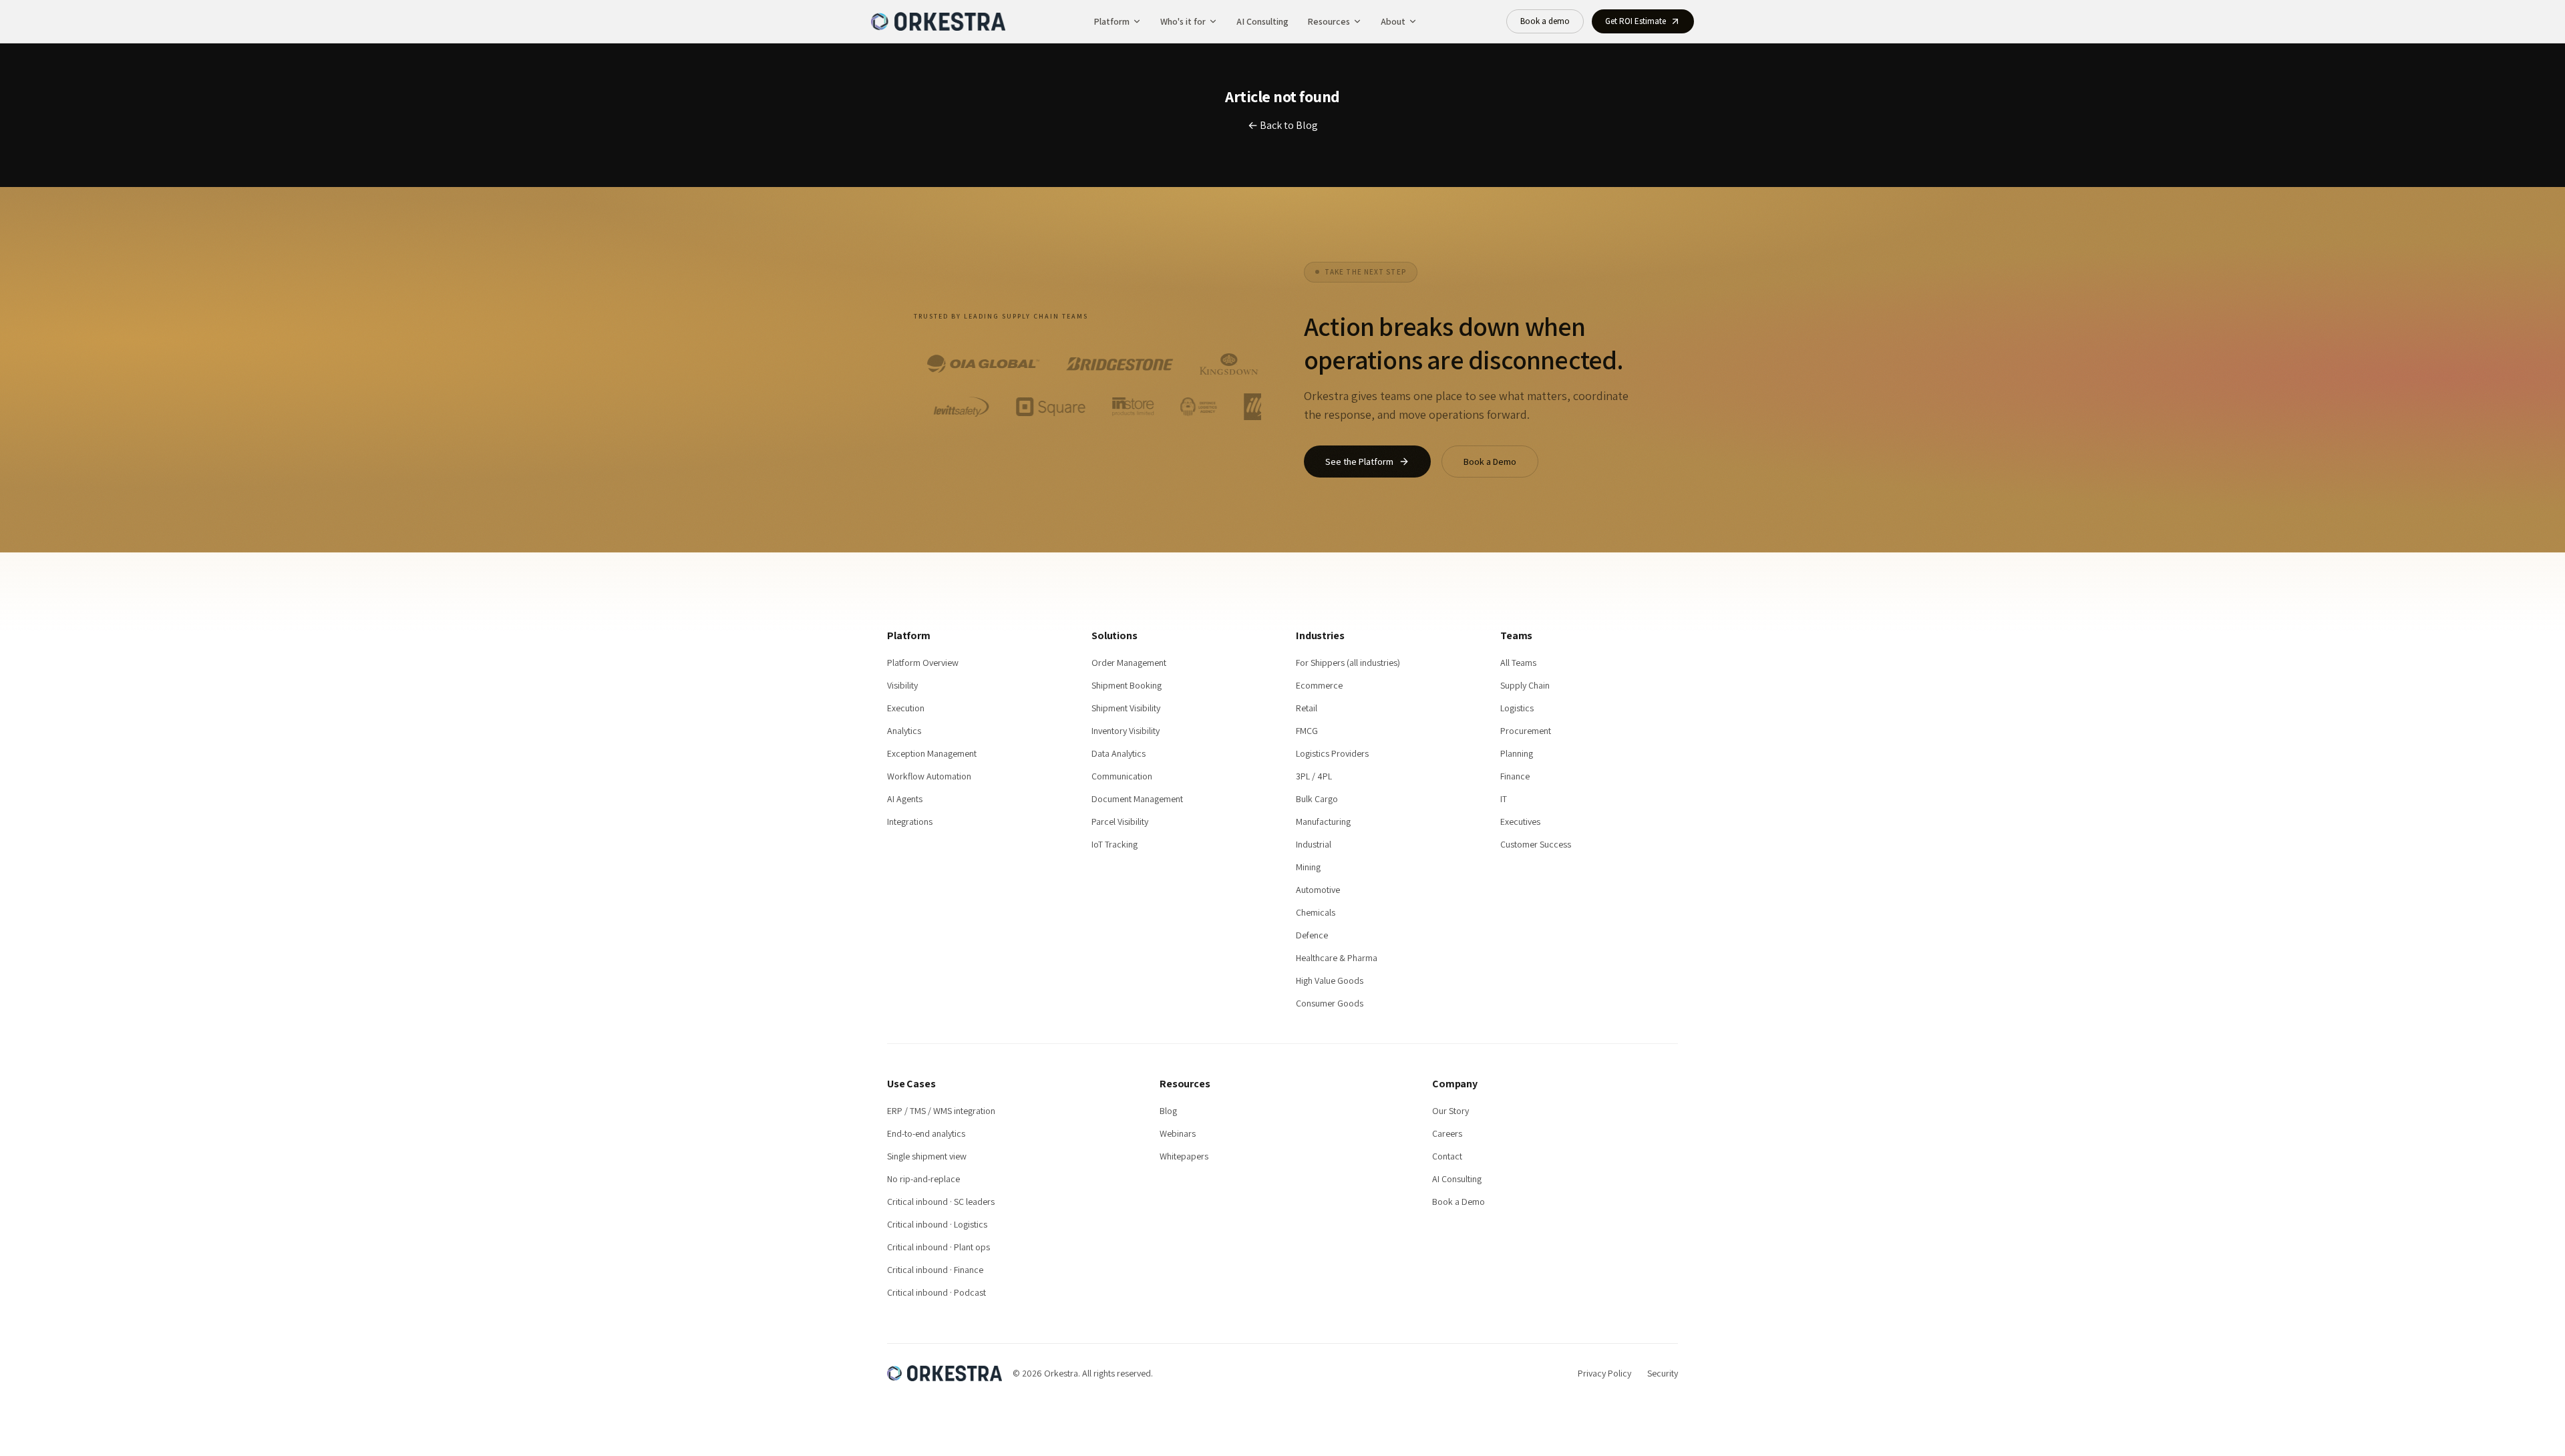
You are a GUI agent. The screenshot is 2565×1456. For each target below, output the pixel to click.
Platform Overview (923, 663)
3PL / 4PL (1314, 776)
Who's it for (1183, 21)
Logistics (1517, 708)
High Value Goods (1330, 980)
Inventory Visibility (1126, 731)
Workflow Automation (929, 776)
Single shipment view (927, 1156)
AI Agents (905, 799)
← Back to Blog (1283, 125)
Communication (1122, 776)
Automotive (1318, 890)
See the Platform (1359, 462)
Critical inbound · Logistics (937, 1224)
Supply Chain (1525, 685)
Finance (1515, 776)
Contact (1447, 1156)
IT (1504, 799)
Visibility (902, 685)
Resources (1329, 21)
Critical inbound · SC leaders (941, 1202)
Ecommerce (1319, 685)
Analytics (904, 731)
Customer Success (1536, 844)
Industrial (1314, 844)
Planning (1517, 753)
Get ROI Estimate (1636, 21)
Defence (1312, 935)
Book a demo (1545, 21)
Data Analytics (1119, 753)
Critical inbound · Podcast (936, 1292)
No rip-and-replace (923, 1179)
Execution (906, 708)
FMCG (1307, 731)
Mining (1308, 867)
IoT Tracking (1115, 844)
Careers (1447, 1133)
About (1393, 21)
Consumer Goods (1330, 1003)
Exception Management (932, 753)
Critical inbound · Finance (935, 1270)
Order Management (1129, 663)
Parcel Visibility (1120, 822)
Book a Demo (1490, 462)
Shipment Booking (1127, 685)
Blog (1168, 1111)
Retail (1307, 708)
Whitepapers (1184, 1156)
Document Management (1137, 799)
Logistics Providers (1332, 753)
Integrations (910, 822)
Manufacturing (1323, 822)
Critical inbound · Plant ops (938, 1247)
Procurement (1526, 731)
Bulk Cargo (1317, 799)
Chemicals (1316, 912)
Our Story (1450, 1111)
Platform (1111, 21)
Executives (1520, 822)
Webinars (1178, 1133)
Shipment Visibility (1126, 708)
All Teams (1518, 663)
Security (1663, 1373)
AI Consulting (1262, 21)
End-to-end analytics (926, 1133)
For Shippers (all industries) (1348, 663)
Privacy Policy (1604, 1373)
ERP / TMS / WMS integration (941, 1111)
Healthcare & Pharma (1337, 958)
